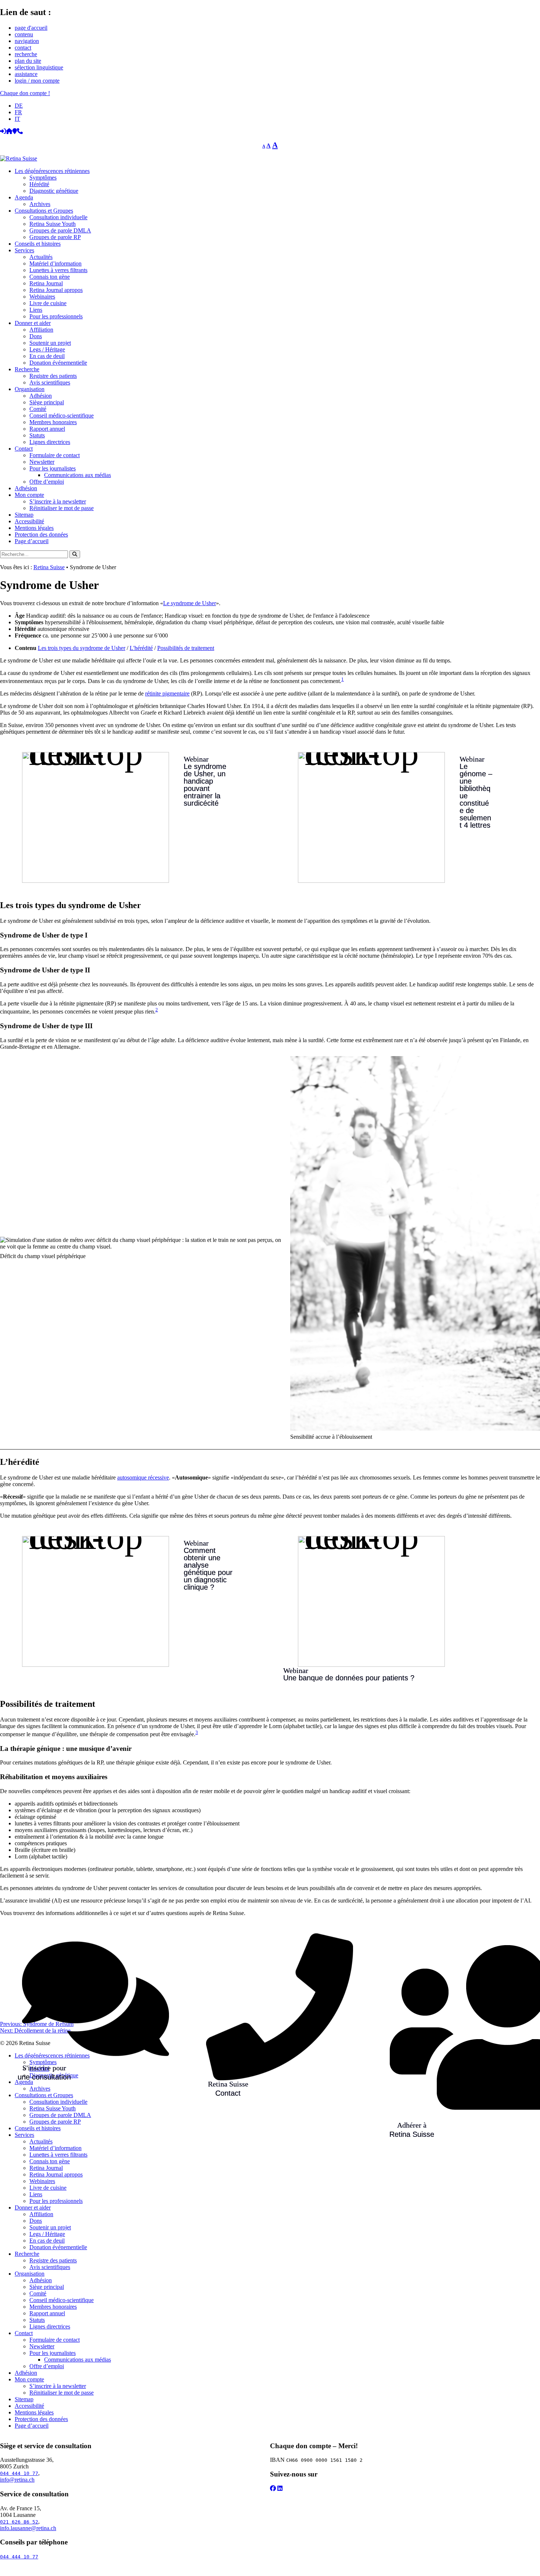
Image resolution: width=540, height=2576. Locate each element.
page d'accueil (31, 28)
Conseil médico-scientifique (62, 416)
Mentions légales (34, 528)
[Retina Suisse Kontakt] (228, 1966)
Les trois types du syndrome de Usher (82, 648)
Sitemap (24, 515)
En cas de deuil (47, 356)
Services (24, 250)
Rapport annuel (47, 429)
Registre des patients (53, 376)
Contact (24, 449)
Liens (36, 310)
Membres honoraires (53, 422)
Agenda (24, 197)
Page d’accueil (32, 541)
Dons (36, 336)
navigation (27, 41)
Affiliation (41, 330)
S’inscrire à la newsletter (58, 501)
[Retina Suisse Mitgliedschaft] (412, 1966)
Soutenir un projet (50, 343)
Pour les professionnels (56, 316)
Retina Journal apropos (56, 290)
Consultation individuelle (58, 217)
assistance (26, 74)
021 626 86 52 (19, 2522)
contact (23, 48)
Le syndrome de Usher (190, 603)
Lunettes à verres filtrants (58, 270)
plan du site (28, 61)
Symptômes (43, 178)
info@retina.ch (17, 2480)
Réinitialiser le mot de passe (62, 508)
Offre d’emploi (47, 482)
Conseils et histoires (38, 244)
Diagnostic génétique (54, 191)
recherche (26, 54)
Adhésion (41, 396)
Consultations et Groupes (44, 211)
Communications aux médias (78, 475)
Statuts (37, 435)
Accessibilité (29, 521)
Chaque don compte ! (25, 93)
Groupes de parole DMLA (60, 230)
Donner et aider (33, 323)
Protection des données (41, 534)
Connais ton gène (50, 277)
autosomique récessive (143, 1477)
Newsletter (42, 462)
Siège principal (47, 402)
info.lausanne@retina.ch (28, 2528)
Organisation (30, 389)
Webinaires (42, 297)
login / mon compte (37, 81)
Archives (40, 204)
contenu (24, 34)
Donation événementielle (58, 363)
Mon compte (29, 495)
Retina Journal (46, 283)
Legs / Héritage (47, 349)
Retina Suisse (49, 567)
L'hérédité (141, 648)
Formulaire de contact (55, 455)
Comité (38, 409)
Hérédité (39, 184)
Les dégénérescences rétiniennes (52, 171)
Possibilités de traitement (186, 648)
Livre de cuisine (48, 303)
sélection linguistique (39, 67)
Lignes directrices (50, 442)
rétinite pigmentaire (167, 693)
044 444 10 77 (19, 2473)
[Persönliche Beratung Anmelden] (44, 1966)
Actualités (41, 257)
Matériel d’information (55, 263)
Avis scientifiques (50, 382)
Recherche (27, 369)
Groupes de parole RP (55, 237)
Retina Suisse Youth (53, 224)
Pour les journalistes (53, 468)
